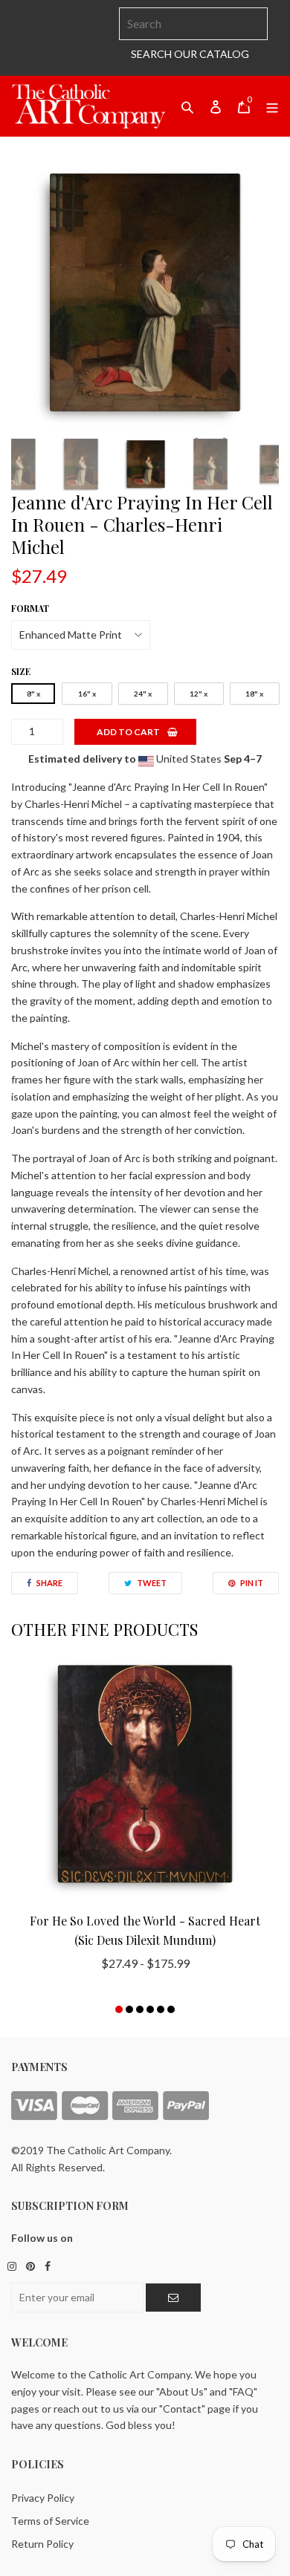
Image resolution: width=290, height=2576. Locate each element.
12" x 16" (199, 697)
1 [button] (119, 2009)
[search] (193, 24)
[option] (145, 293)
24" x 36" (143, 697)
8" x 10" (33, 697)
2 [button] (129, 2009)
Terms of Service (50, 2521)
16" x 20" (87, 697)
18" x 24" (254, 697)
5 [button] (161, 2009)
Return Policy (42, 2544)
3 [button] (140, 2009)
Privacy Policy (43, 2498)
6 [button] (171, 2009)
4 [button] (150, 2009)
